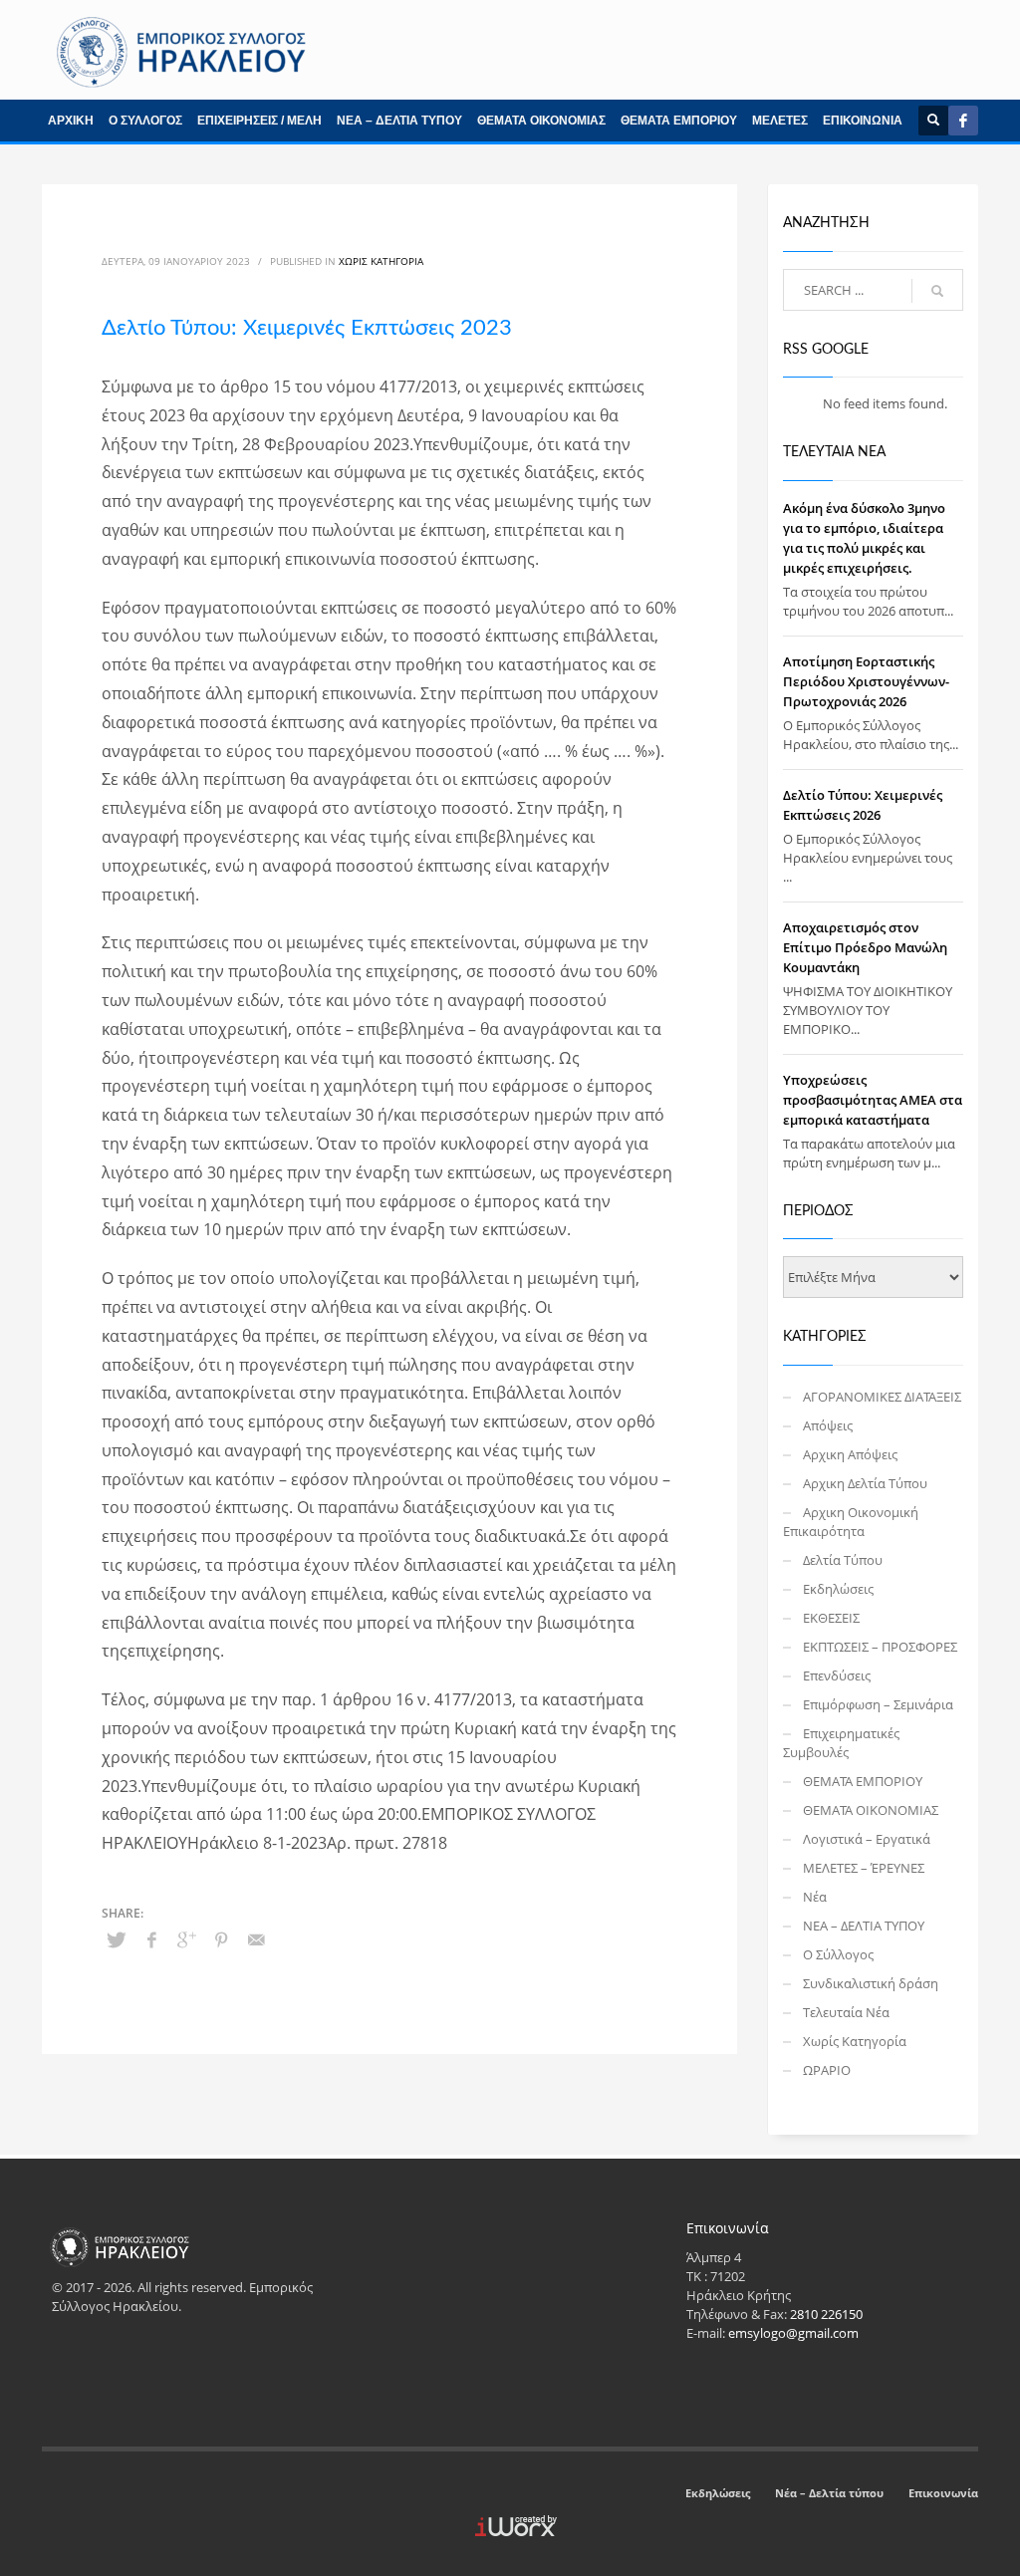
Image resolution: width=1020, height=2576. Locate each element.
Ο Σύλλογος (838, 1954)
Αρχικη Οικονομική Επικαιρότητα (851, 1522)
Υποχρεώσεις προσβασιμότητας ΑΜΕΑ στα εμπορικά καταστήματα (873, 1100)
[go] (937, 291)
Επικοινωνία (943, 2493)
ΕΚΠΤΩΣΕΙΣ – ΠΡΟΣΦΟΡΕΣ (880, 1647)
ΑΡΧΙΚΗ (71, 121)
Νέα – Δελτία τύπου (829, 2493)
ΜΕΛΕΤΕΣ (780, 121)
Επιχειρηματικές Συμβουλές (841, 1743)
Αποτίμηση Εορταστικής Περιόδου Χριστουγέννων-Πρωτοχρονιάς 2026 (866, 681)
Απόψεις (828, 1425)
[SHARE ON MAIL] (256, 1939)
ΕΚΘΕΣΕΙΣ (831, 1618)
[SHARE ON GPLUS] (186, 1939)
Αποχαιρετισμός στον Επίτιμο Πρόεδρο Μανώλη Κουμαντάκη (865, 947)
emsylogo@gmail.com (793, 2333)
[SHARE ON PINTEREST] (221, 1939)
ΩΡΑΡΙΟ (827, 2070)
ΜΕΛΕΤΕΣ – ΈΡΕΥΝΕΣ (864, 1868)
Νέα (815, 1897)
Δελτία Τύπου (843, 1560)
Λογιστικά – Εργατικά (867, 1839)
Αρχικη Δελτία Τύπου (865, 1483)
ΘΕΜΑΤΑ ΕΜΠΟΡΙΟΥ (679, 121)
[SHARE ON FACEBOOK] (151, 1939)
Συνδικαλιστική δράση (871, 1983)
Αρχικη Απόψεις (850, 1454)
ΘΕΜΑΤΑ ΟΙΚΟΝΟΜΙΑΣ (541, 121)
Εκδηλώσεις (838, 1589)
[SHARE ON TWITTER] (117, 1939)
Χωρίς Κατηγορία (381, 261)
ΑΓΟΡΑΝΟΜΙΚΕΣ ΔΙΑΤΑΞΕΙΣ (882, 1397)
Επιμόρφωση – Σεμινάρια (878, 1704)
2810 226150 (826, 2314)
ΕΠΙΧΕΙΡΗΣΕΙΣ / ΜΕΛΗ (259, 121)
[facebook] (963, 121)
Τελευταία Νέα (846, 2012)
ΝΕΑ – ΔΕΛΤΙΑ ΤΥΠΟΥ (399, 121)
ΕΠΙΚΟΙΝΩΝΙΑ (863, 121)
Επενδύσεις (837, 1675)
